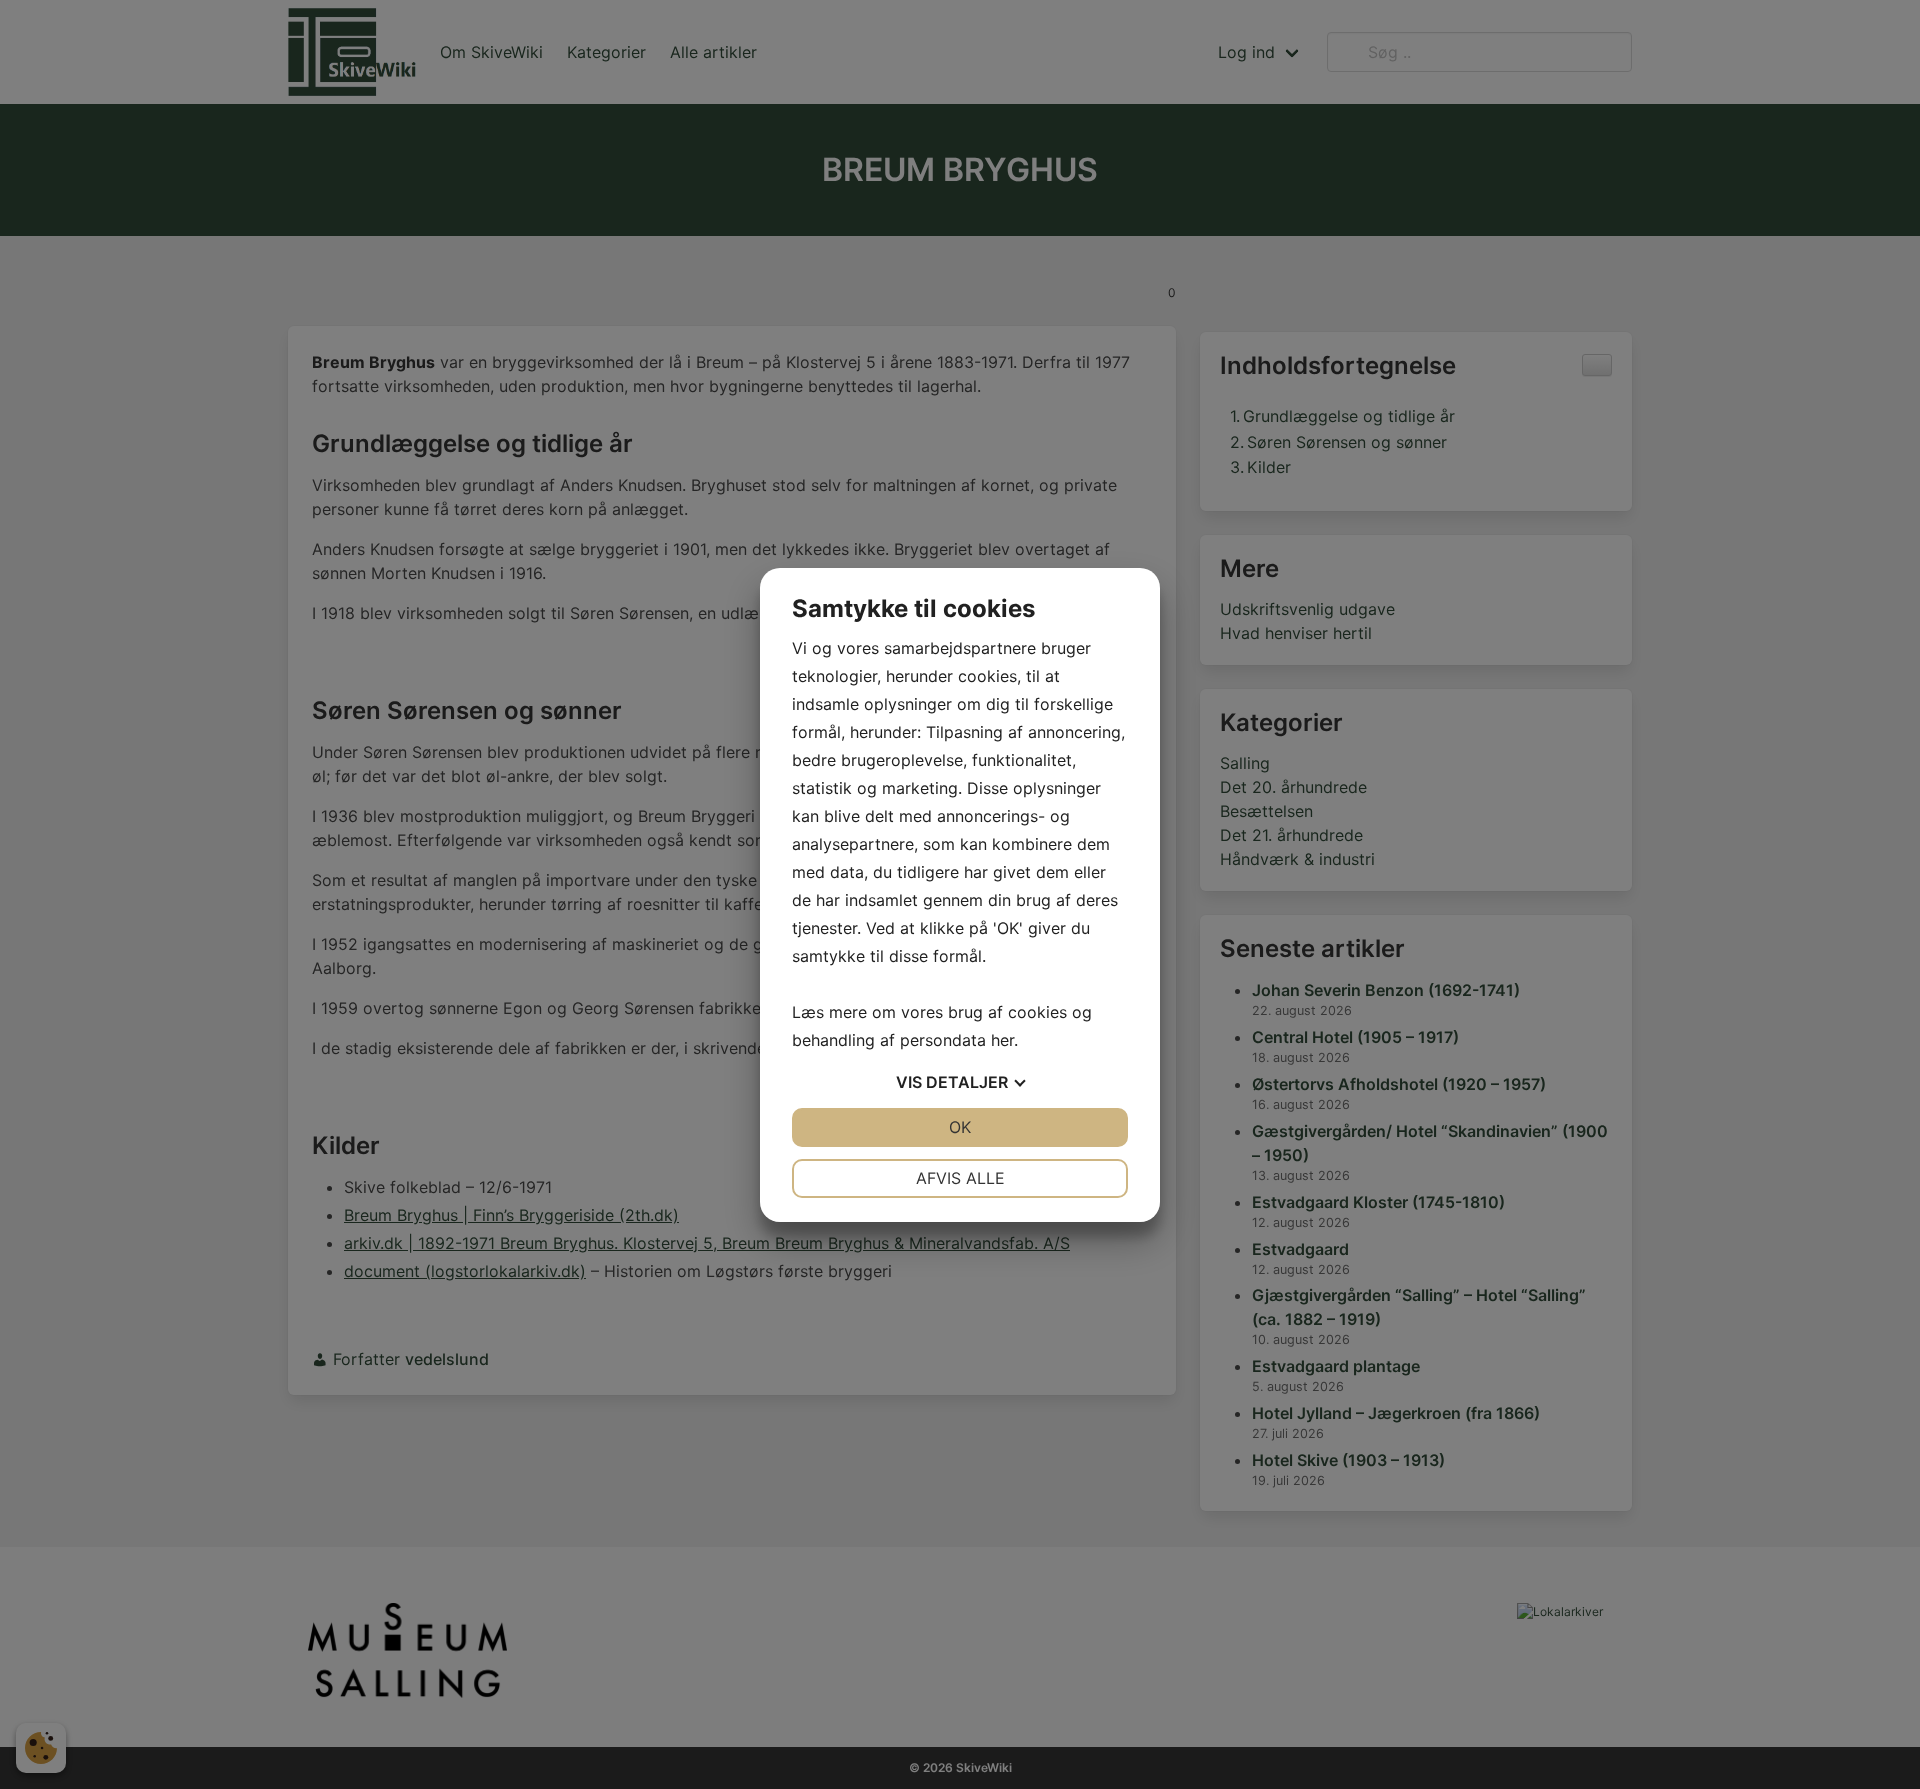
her (1002, 1040)
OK (960, 1127)
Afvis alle (960, 1178)
